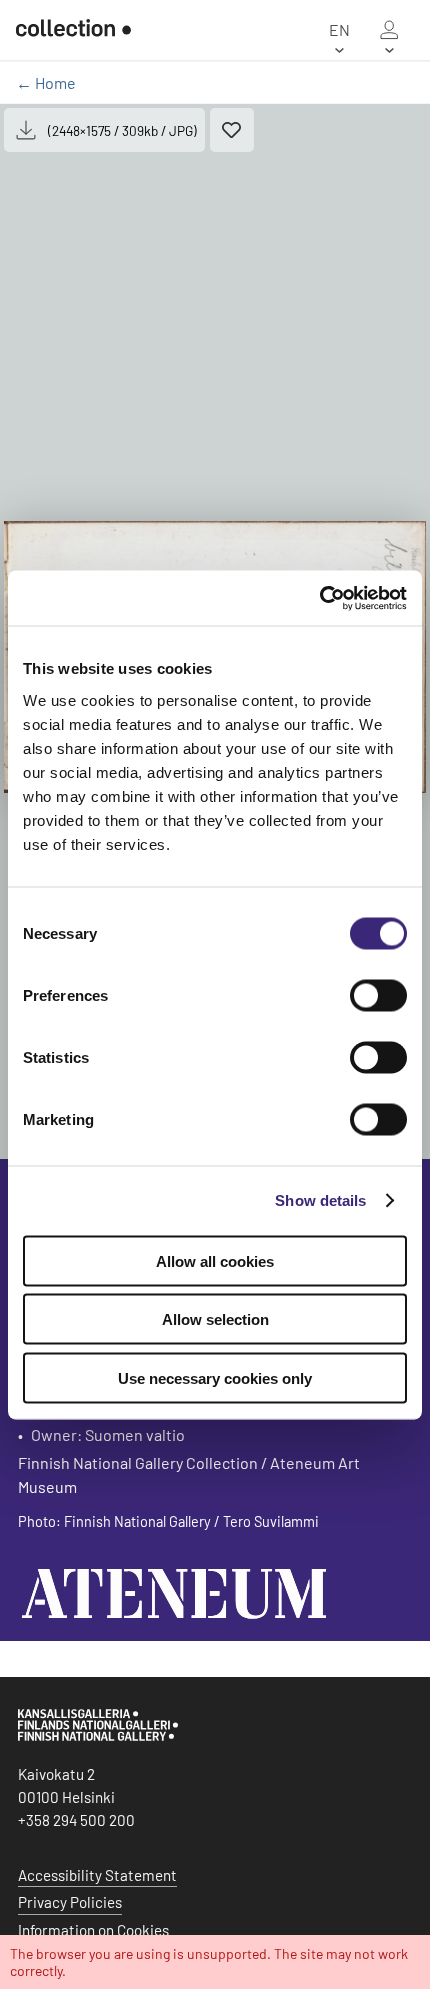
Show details (320, 1200)
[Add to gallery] (232, 130)
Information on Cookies (93, 1930)
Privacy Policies (70, 1902)
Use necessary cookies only (215, 1377)
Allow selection (215, 1319)
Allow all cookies (215, 1260)
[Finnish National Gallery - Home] (73, 30)
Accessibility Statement (97, 1875)
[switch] (378, 995)
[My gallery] (389, 30)
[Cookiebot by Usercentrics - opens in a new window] (319, 598)
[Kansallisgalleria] (98, 1736)
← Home (46, 82)
